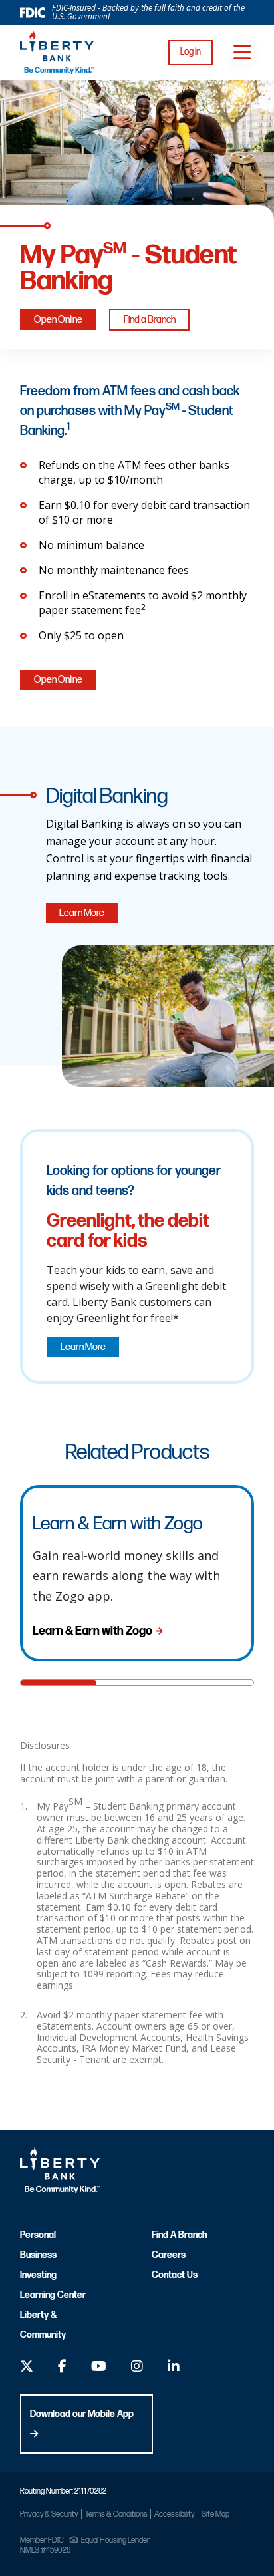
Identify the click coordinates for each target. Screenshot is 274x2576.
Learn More (82, 913)
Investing (38, 2275)
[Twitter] (27, 2368)
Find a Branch (150, 320)
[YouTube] (99, 2368)
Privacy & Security (49, 2514)
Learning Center (53, 2295)
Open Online (58, 320)
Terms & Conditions (116, 2514)
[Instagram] (137, 2368)
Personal (38, 2235)
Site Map (215, 2514)
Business (38, 2255)
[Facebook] (62, 2368)
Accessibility (174, 2514)
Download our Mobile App (82, 2414)
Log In (191, 52)
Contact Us (175, 2275)
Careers (169, 2255)
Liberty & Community (43, 2325)
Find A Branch (179, 2235)
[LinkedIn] (174, 2368)
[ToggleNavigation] (242, 52)
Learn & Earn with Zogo (92, 1631)
